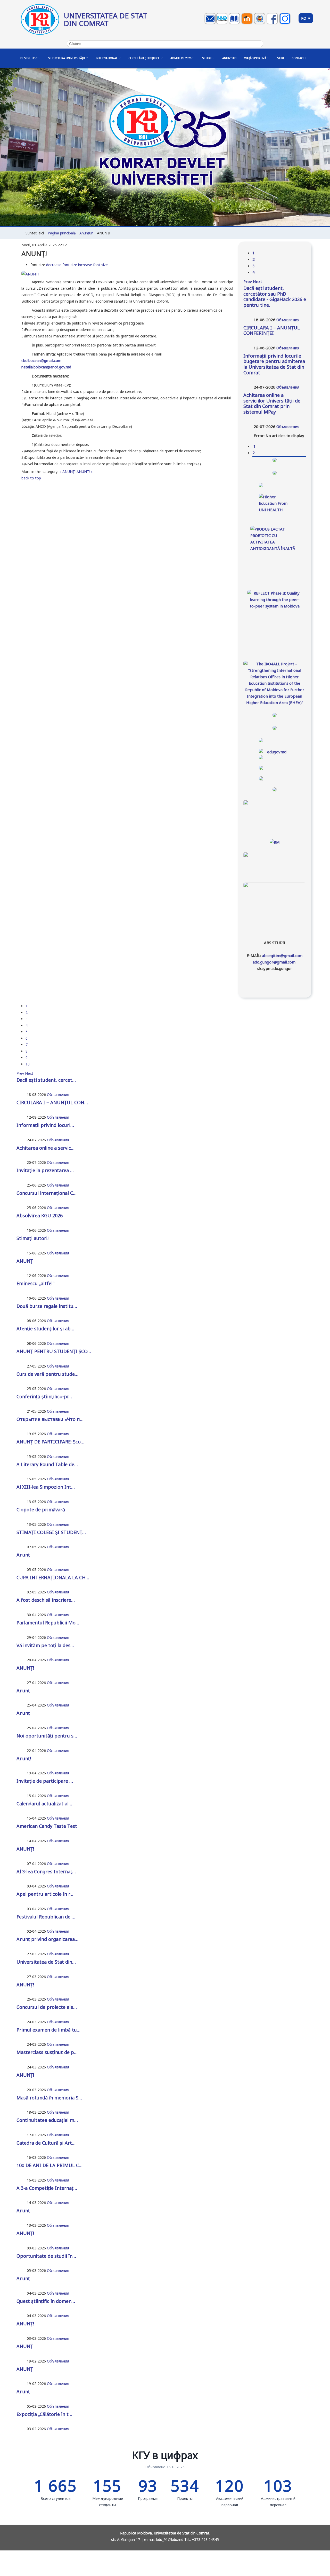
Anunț (23, 1555)
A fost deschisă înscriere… (46, 1600)
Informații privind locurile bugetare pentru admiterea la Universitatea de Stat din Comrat (274, 364)
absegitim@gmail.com (282, 955)
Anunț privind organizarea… (47, 1939)
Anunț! (24, 1758)
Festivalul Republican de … (46, 1917)
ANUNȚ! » (85, 472)
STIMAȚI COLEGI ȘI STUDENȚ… (51, 1532)
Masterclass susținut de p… (47, 2052)
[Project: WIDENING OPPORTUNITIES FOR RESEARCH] (275, 715)
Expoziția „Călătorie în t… (44, 2414)
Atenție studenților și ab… (45, 1329)
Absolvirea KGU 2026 (40, 1215)
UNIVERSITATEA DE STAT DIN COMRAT (105, 19)
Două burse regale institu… (47, 1306)
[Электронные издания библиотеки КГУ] (235, 24)
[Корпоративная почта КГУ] (211, 24)
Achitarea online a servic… (46, 1148)
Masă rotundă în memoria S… (49, 2098)
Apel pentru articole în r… (45, 1894)
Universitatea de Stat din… (46, 1962)
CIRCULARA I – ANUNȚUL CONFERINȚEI (272, 330)
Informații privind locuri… (45, 1125)
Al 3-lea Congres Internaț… (46, 1871)
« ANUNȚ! (67, 472)
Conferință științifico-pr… (44, 1396)
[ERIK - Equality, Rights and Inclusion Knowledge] (275, 728)
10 (28, 1064)
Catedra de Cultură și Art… (46, 2143)
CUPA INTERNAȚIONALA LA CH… (53, 1577)
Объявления (288, 320)
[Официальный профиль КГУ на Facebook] (273, 24)
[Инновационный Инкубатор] (222, 24)
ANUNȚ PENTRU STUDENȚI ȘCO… (54, 1351)
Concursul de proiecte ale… (47, 2007)
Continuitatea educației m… (47, 2120)
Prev (248, 281)
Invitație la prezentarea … (45, 1170)
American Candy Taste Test (47, 1826)
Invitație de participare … (45, 1781)
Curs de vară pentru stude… (47, 1374)
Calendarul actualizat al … (45, 1804)
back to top (31, 478)
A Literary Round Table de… (47, 1464)
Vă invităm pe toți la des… (45, 1645)
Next (257, 281)
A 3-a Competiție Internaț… (47, 2188)
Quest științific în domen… (46, 2301)
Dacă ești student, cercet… (46, 1080)
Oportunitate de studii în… (46, 2256)
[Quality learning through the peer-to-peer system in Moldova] (275, 619)
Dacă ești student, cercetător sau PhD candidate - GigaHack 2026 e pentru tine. (275, 297)
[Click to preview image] (30, 274)
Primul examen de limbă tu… (48, 2030)
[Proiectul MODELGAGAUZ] (275, 460)
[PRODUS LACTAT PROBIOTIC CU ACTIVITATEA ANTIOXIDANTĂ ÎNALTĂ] (275, 551)
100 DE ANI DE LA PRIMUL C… (49, 2165)
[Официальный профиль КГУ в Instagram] (286, 24)
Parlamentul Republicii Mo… (48, 1623)
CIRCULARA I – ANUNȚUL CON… (52, 1102)
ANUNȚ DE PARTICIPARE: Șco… (50, 1442)
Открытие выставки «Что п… (50, 1419)
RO (304, 18)
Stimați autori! (32, 1238)
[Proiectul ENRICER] (275, 485)
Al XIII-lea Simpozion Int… (46, 1487)
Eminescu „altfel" (35, 1283)
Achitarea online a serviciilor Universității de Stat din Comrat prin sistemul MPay (272, 403)
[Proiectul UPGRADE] (275, 473)
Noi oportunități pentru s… (47, 1736)
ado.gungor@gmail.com (274, 962)
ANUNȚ (25, 1261)
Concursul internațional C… (47, 1193)
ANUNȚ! (25, 1668)
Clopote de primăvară (41, 1510)
